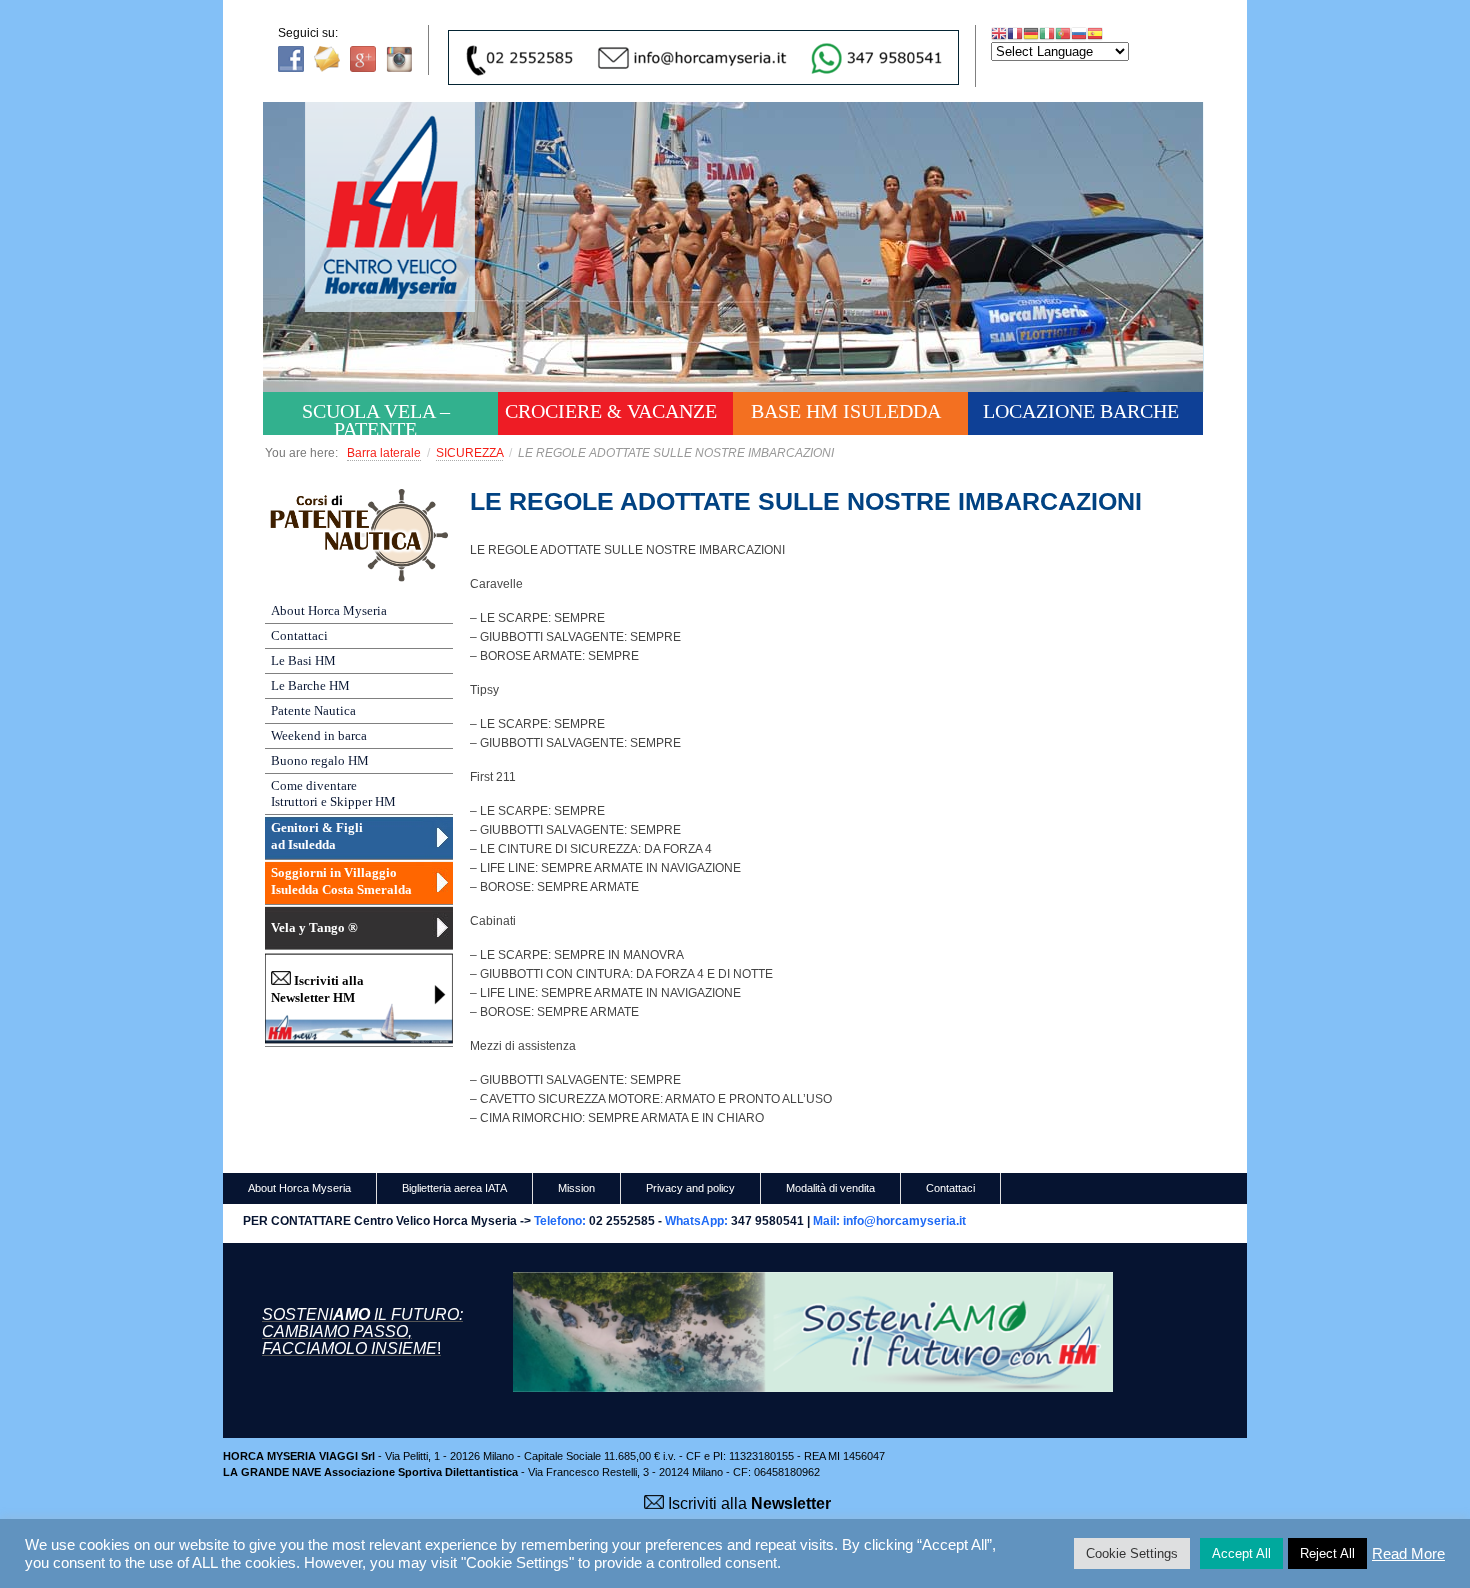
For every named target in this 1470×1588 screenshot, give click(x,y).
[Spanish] (1095, 33)
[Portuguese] (1063, 33)
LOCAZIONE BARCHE (1081, 411)
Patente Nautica (313, 710)
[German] (1031, 33)
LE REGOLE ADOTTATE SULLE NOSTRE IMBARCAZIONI (806, 501)
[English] (999, 33)
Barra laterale (384, 453)
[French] (1015, 33)
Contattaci (299, 635)
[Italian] (1047, 33)
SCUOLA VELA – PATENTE (376, 417)
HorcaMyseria (404, 236)
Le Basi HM (303, 660)
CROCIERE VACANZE (611, 411)
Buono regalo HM (320, 760)
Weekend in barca (319, 735)
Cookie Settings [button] (1132, 1553)
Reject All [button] (1327, 1553)
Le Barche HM (310, 685)
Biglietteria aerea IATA (454, 1188)
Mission (576, 1188)
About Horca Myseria (329, 610)
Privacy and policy (690, 1188)
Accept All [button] (1241, 1553)
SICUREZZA (469, 453)
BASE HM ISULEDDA (846, 411)
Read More (1408, 1554)
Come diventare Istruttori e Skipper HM (333, 793)
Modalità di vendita (830, 1188)
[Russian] (1079, 33)
